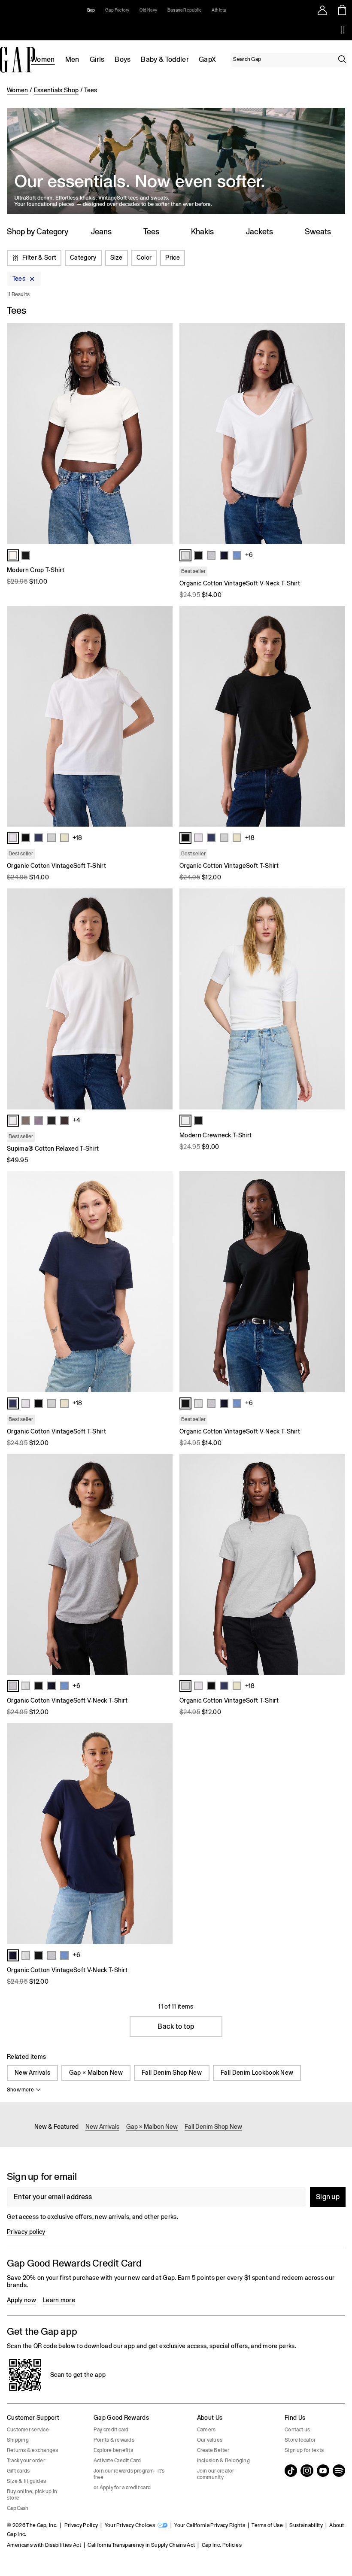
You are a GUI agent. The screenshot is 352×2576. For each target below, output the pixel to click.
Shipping (18, 2440)
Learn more (59, 2300)
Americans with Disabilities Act (44, 2545)
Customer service (28, 2430)
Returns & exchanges (33, 2450)
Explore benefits (113, 2450)
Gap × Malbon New (96, 2073)
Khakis (202, 232)
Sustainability (306, 2525)
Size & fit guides (26, 2481)
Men (72, 59)
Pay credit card (111, 2430)
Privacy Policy (81, 2525)
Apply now (21, 2300)
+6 (249, 555)
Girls (97, 59)
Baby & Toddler (164, 59)
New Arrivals (32, 2073)
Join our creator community (216, 2474)
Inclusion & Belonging (223, 2461)
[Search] (342, 59)
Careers (206, 2430)
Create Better (213, 2450)
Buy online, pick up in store (32, 2495)
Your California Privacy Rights (210, 2525)
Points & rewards (114, 2440)
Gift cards (18, 2471)
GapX (207, 59)
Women (43, 59)
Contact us (297, 2430)
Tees (151, 232)
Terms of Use (267, 2525)
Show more (20, 2090)
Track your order (26, 2461)
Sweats (318, 232)
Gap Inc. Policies (222, 2545)
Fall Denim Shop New (172, 2073)
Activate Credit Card (117, 2461)
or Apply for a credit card (122, 2488)
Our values (210, 2440)
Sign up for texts (304, 2450)
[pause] (343, 30)
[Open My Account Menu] (322, 10)
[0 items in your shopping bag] (342, 10)
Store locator (300, 2440)
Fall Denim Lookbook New (257, 2073)
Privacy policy (26, 2232)
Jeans (101, 232)
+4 (76, 1120)
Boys (123, 59)
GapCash (18, 2508)
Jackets (259, 232)
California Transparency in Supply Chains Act (141, 2545)
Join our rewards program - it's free (129, 2474)
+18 (77, 838)
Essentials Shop (56, 90)
